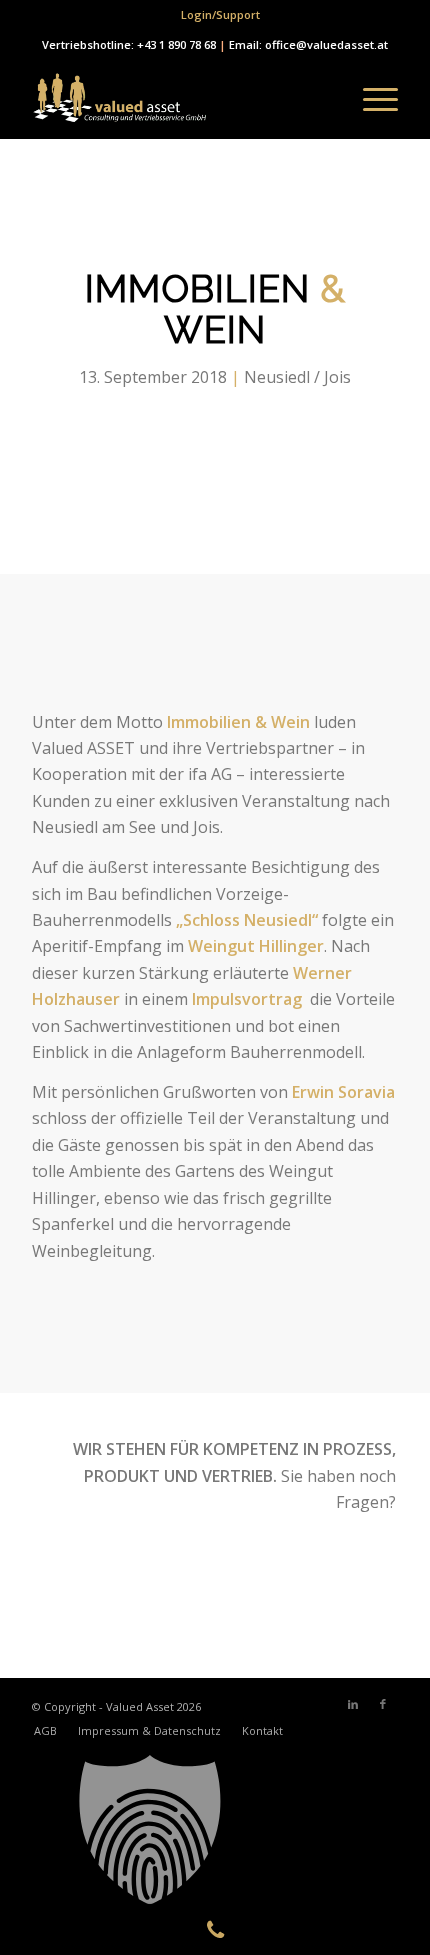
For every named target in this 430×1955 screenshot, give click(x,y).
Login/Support (220, 14)
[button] (215, 1830)
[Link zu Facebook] (383, 1704)
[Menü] (370, 99)
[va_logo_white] (178, 99)
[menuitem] (220, 15)
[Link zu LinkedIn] (353, 1704)
